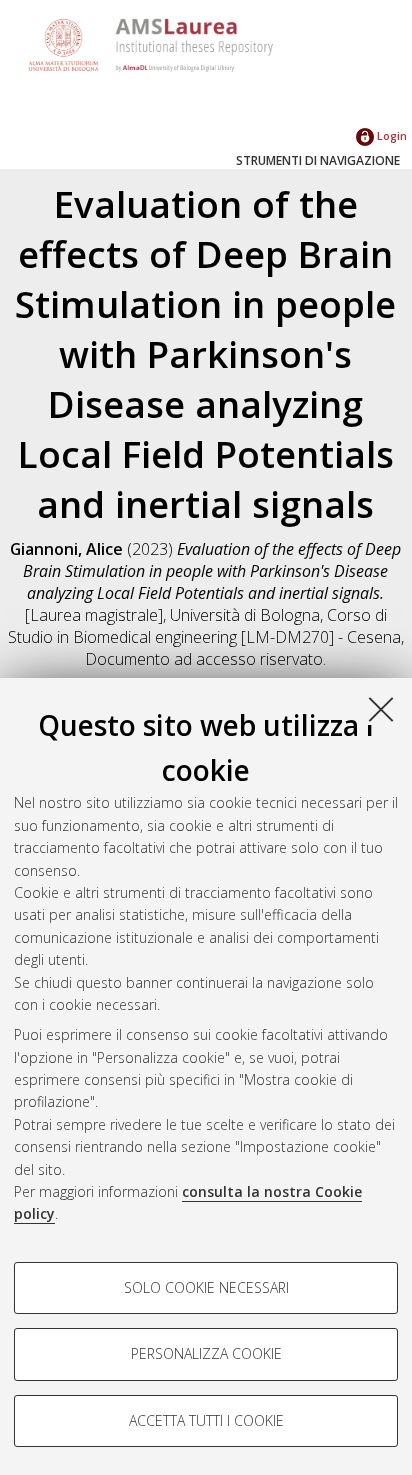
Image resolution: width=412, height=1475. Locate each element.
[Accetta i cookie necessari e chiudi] (381, 709)
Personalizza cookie (206, 1353)
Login (390, 135)
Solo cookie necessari (206, 1287)
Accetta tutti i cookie (206, 1420)
